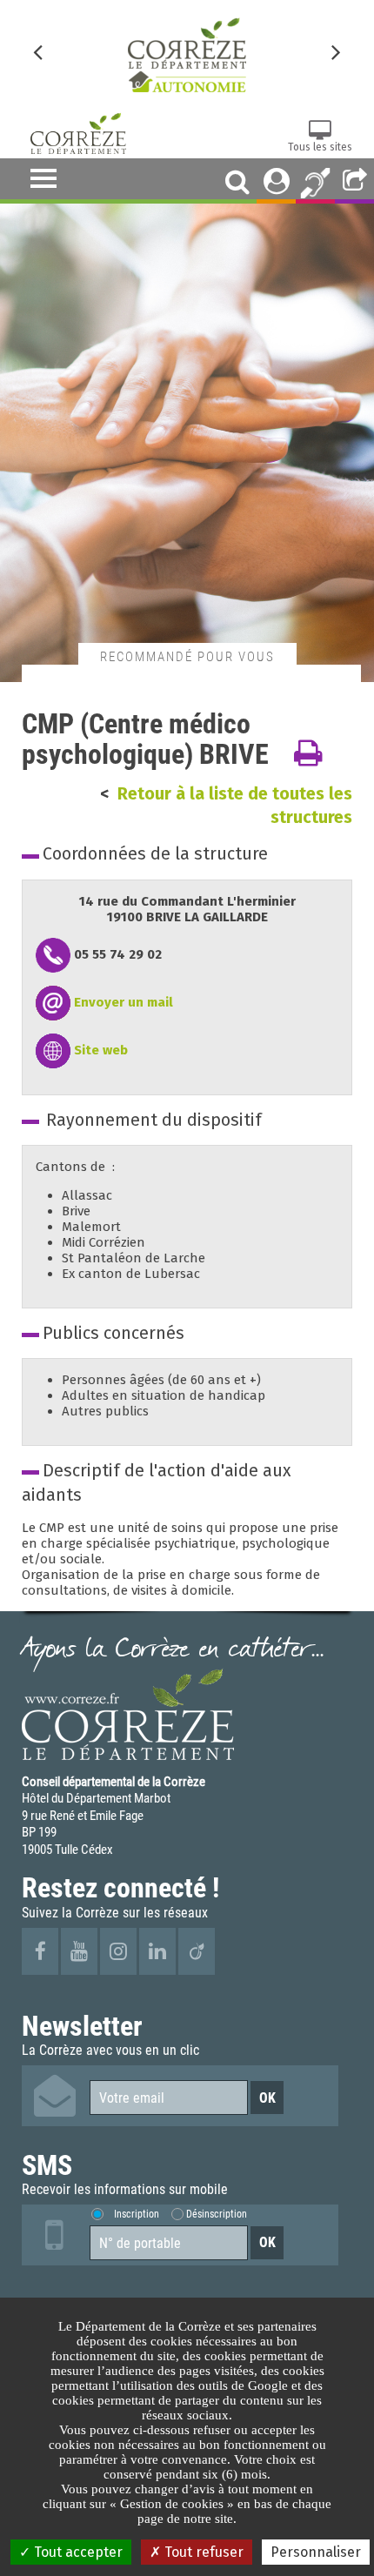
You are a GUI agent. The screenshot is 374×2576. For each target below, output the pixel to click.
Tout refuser (202, 2552)
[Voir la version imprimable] (308, 754)
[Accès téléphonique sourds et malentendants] (315, 181)
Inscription (137, 2214)
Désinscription (217, 2214)
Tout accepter (77, 2552)
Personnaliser (316, 2552)
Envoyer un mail (124, 1002)
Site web (101, 1050)
